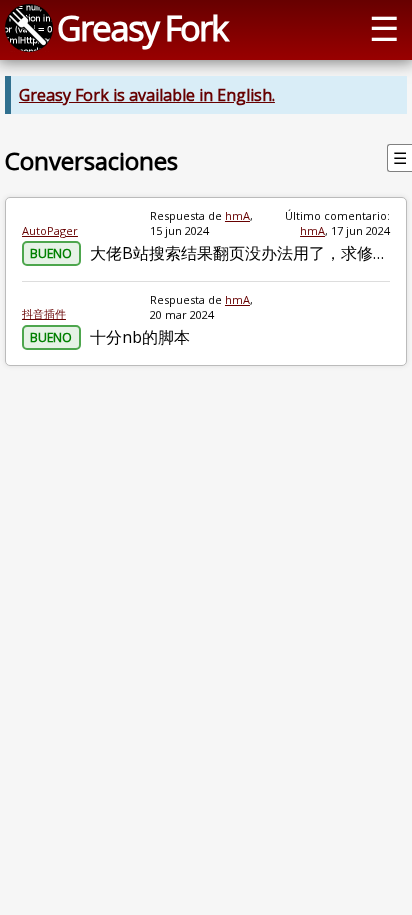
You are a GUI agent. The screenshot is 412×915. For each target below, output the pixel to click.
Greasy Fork (142, 27)
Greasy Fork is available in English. (147, 95)
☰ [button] (384, 27)
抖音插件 (44, 313)
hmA (237, 215)
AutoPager (50, 230)
